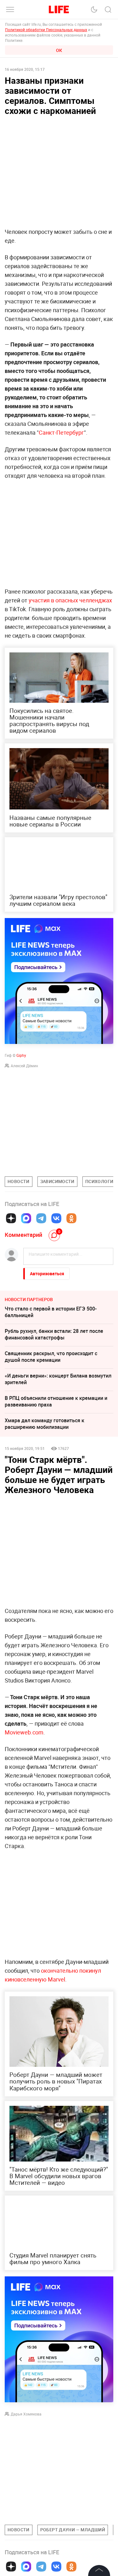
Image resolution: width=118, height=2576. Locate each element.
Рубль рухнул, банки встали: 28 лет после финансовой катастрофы (54, 1334)
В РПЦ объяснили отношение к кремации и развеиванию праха (56, 1401)
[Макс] (26, 1218)
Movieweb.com (24, 1732)
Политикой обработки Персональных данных (46, 30)
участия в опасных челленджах (70, 600)
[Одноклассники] (71, 1218)
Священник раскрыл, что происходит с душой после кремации (51, 1357)
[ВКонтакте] (56, 1218)
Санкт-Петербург (61, 432)
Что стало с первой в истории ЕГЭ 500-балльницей (51, 1312)
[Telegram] (41, 1218)
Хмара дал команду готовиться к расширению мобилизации (45, 1424)
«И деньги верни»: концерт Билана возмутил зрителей (58, 1379)
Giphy (21, 1055)
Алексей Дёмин (24, 1066)
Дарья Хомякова (26, 2414)
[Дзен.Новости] (11, 1218)
